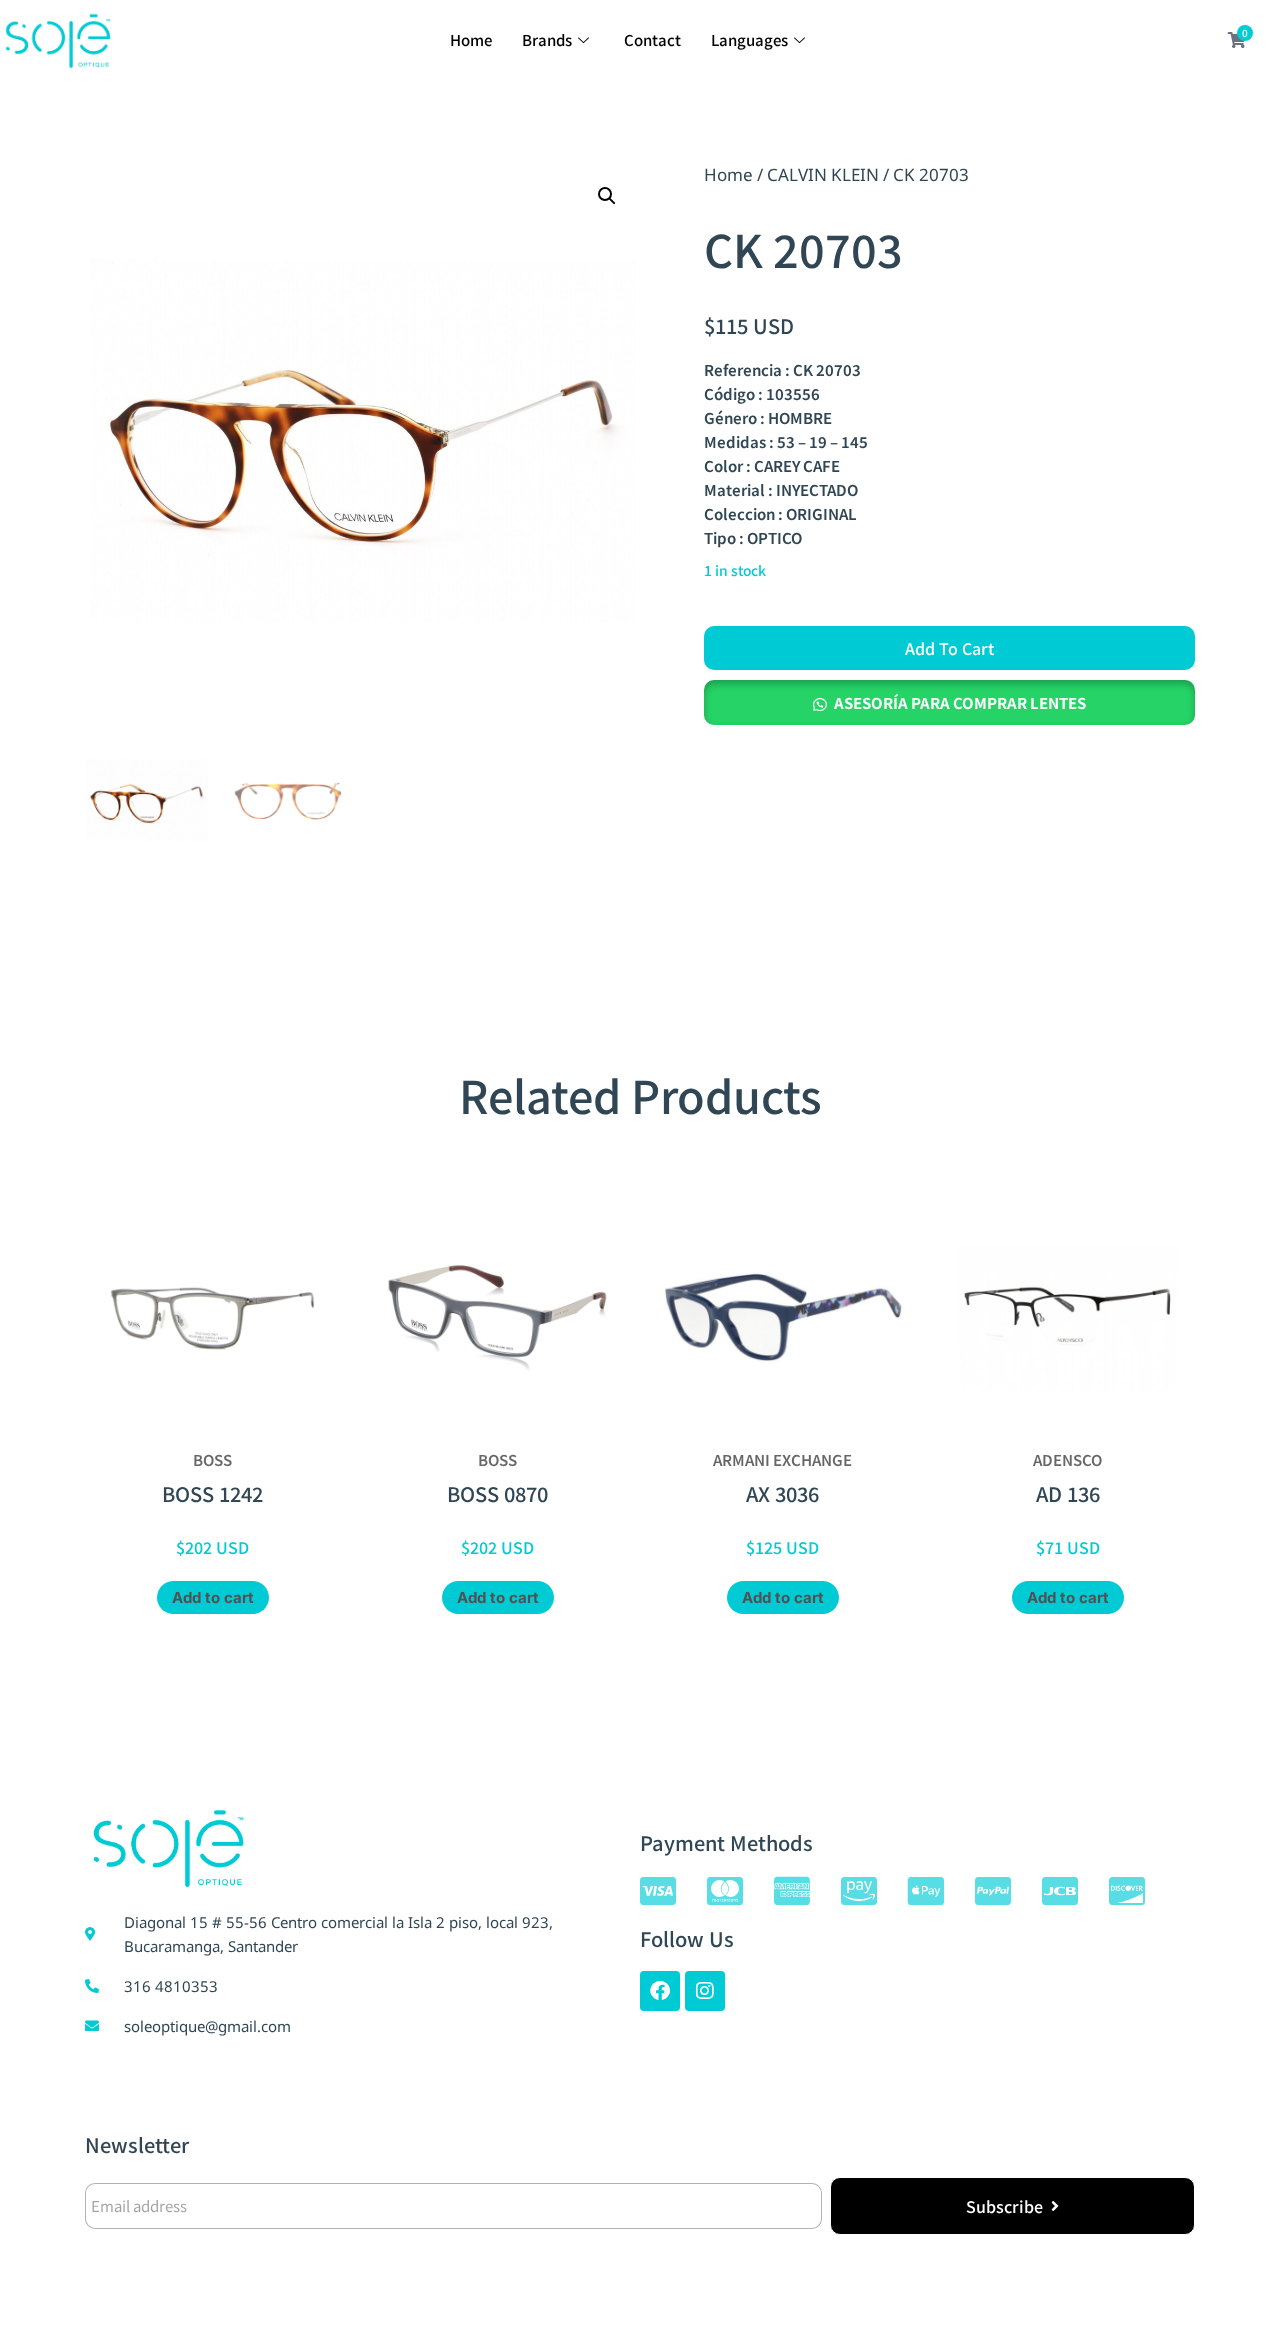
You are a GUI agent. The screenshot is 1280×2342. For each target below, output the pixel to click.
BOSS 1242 (212, 1493)
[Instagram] (705, 1991)
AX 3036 (782, 1493)
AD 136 (1068, 1493)
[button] (607, 196)
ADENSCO (1067, 1459)
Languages (749, 39)
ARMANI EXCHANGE (782, 1459)
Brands (547, 39)
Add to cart (949, 648)
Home (471, 39)
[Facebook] (660, 1991)
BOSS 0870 (497, 1493)
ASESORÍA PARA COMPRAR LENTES (960, 702)
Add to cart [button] (213, 1597)
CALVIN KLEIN (823, 174)
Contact (652, 39)
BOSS (212, 1459)
